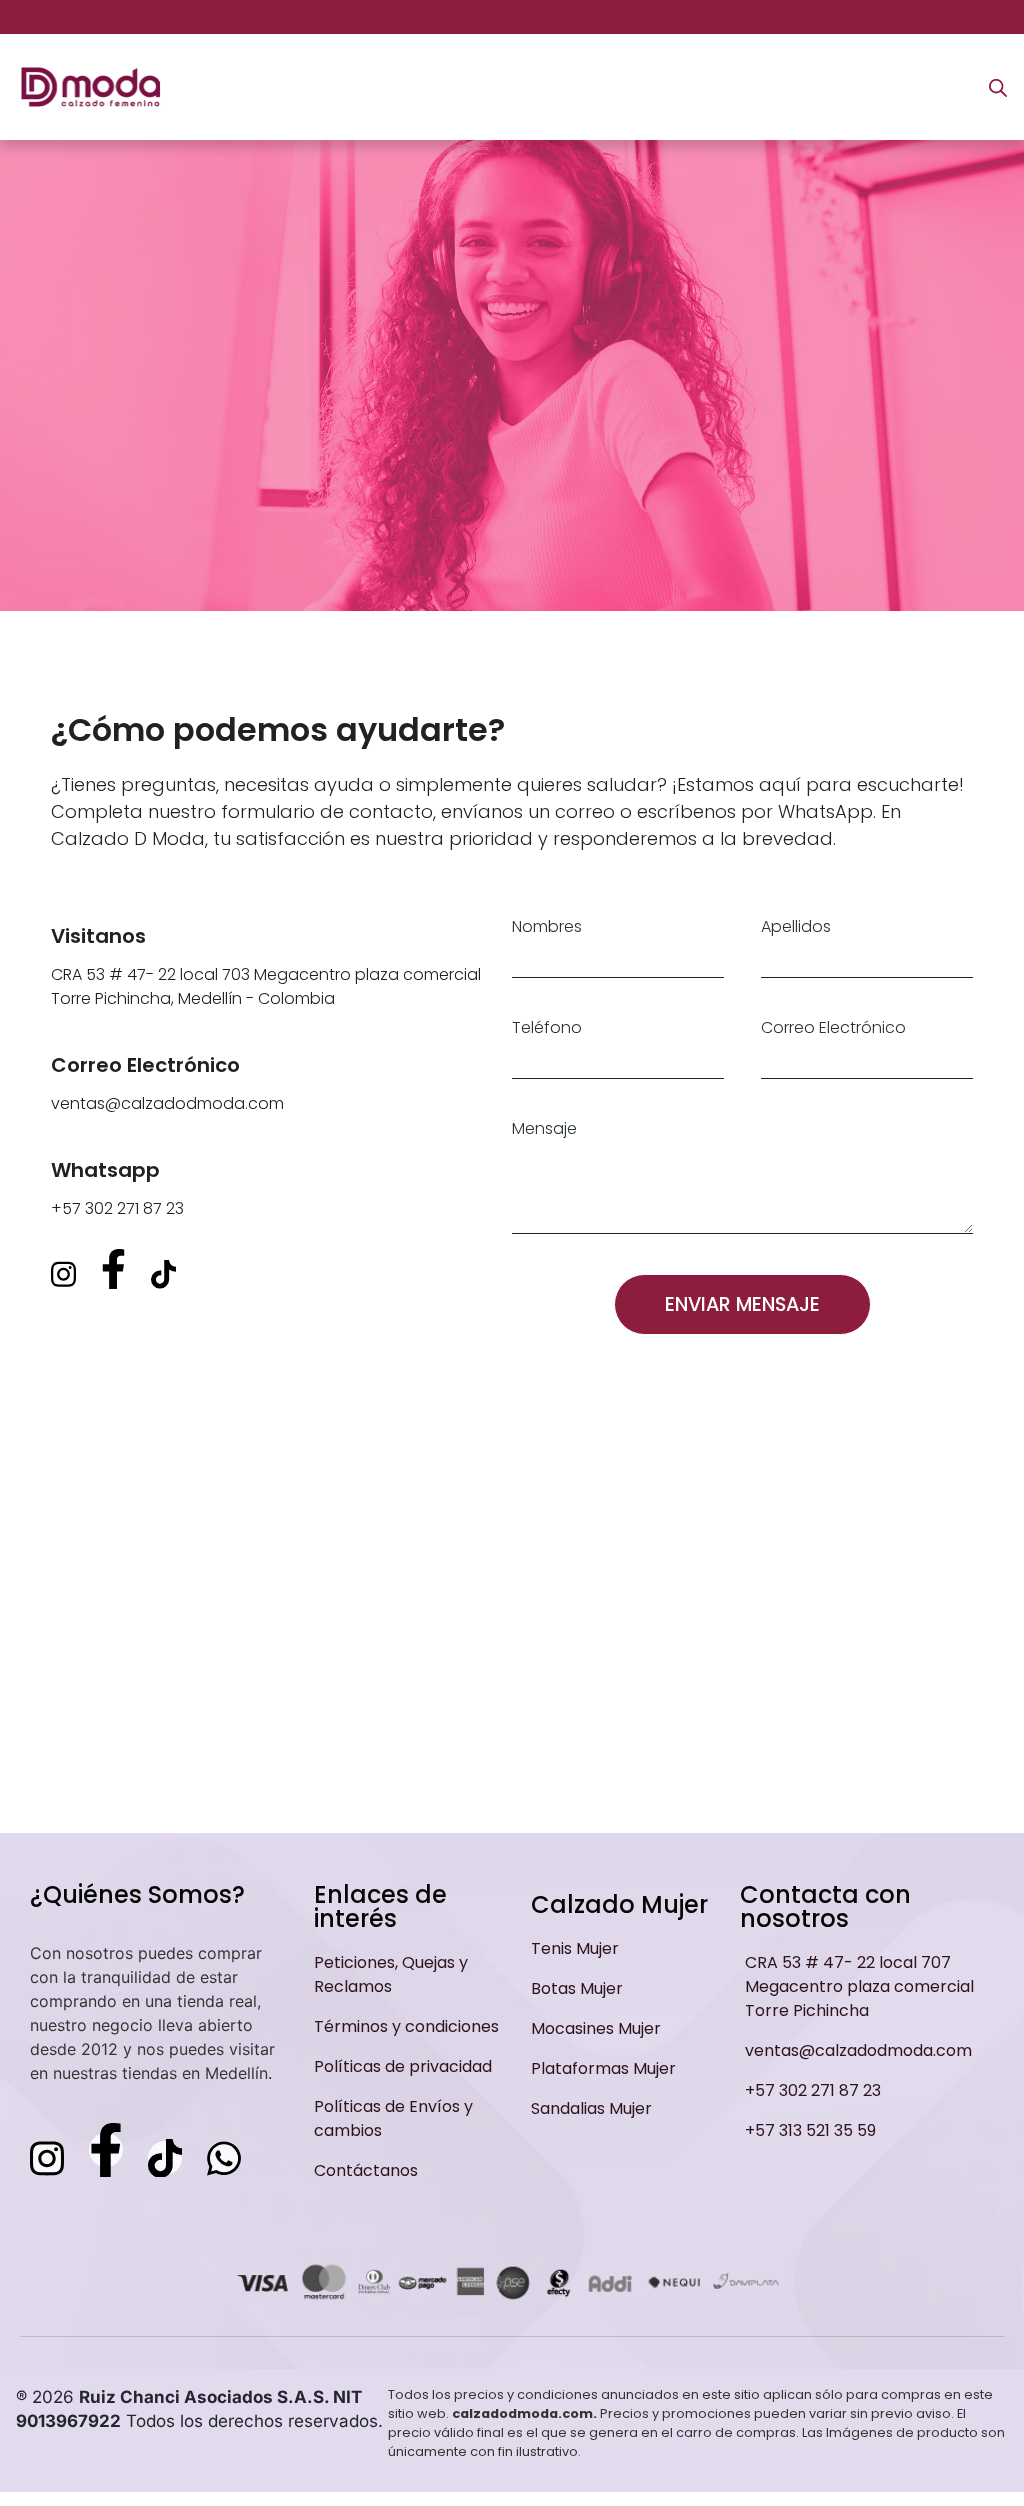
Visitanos (98, 936)
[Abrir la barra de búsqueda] (998, 87)
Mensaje (544, 1129)
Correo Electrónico (145, 1065)
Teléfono (547, 1028)
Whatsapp (105, 1170)
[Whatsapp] (224, 2158)
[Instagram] (63, 1274)
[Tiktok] (163, 1274)
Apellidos (796, 927)
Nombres (547, 927)
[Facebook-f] (113, 1268)
